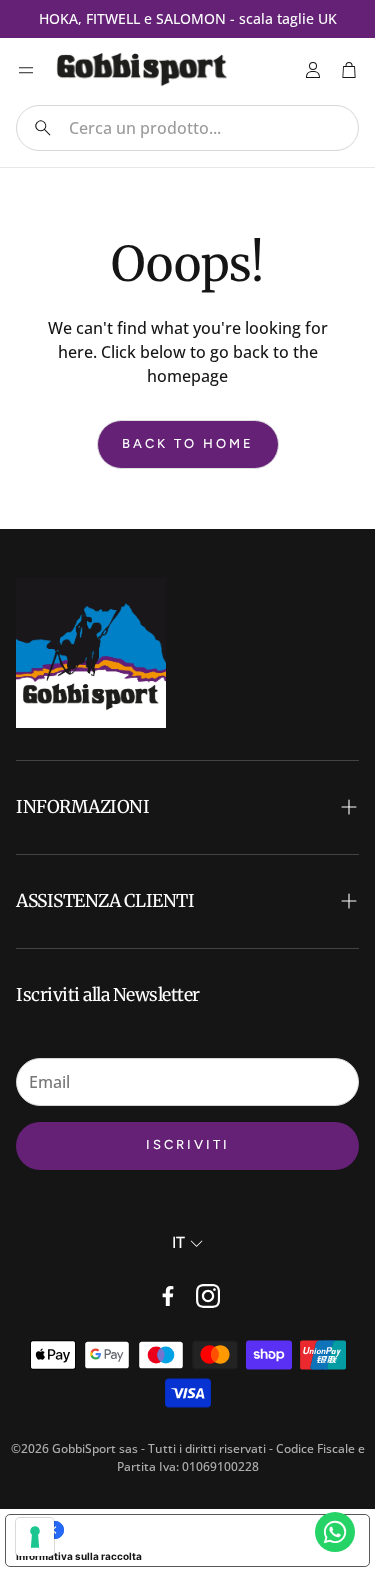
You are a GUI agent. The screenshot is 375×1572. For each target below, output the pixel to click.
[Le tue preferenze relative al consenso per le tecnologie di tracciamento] (35, 1537)
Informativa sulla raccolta (79, 1556)
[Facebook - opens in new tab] (168, 1296)
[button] (187, 128)
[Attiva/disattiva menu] (26, 70)
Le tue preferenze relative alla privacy (207, 1530)
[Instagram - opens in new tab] (208, 1296)
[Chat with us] (335, 1532)
